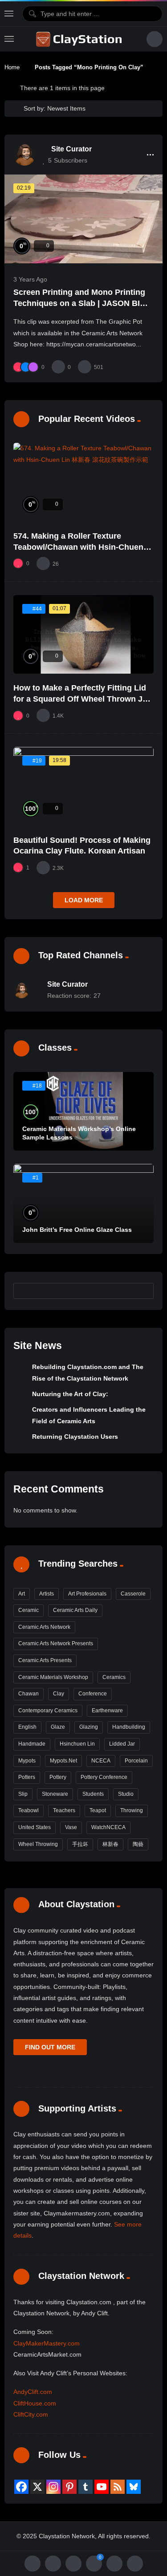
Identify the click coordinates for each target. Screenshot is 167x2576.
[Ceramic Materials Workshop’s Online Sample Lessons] (83, 1111)
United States (35, 1827)
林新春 (110, 1844)
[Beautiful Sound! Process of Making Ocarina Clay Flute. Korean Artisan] (83, 786)
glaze (58, 1727)
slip (23, 1794)
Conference (93, 1694)
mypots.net (63, 1761)
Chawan (29, 1694)
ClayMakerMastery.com (47, 2343)
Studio (126, 1794)
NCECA (101, 1761)
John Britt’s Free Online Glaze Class (77, 1230)
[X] (37, 2487)
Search (143, 1290)
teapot (98, 1810)
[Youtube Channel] (102, 2487)
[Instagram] (53, 2487)
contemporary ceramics (48, 1711)
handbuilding (129, 1727)
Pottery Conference (104, 1777)
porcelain (136, 1761)
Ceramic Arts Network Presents (56, 1643)
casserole (133, 1594)
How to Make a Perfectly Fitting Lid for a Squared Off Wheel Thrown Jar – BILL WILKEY (82, 699)
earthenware (107, 1711)
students (93, 1794)
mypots (27, 1761)
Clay (59, 1694)
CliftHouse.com (35, 2403)
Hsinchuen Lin (77, 1744)
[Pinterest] (69, 2487)
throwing (132, 1810)
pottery (58, 1777)
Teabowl (29, 1810)
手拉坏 (80, 1844)
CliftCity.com (31, 2414)
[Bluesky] (134, 2487)
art (22, 1594)
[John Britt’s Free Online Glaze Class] (83, 1203)
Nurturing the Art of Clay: (70, 1394)
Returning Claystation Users (75, 1437)
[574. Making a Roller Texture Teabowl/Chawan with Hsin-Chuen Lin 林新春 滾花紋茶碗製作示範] (83, 482)
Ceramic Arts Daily (75, 1610)
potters (27, 1777)
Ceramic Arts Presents (45, 1660)
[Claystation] (80, 39)
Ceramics (114, 1677)
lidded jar (122, 1744)
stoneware (55, 1794)
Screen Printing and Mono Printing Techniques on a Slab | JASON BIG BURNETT (80, 303)
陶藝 (138, 1844)
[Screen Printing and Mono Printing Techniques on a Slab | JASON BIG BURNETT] (83, 219)
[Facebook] (21, 2487)
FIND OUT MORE (50, 2047)
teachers (64, 1810)
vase (71, 1827)
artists (47, 1594)
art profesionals (87, 1594)
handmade (32, 1744)
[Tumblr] (86, 2487)
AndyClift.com (33, 2392)
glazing (89, 1727)
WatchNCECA (108, 1827)
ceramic (29, 1610)
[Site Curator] (24, 155)
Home (12, 67)
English (27, 1727)
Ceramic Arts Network (44, 1627)
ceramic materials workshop (53, 1677)
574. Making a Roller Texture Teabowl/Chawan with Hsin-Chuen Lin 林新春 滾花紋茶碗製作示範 (78, 547)
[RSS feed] (118, 2487)
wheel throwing (38, 1844)
